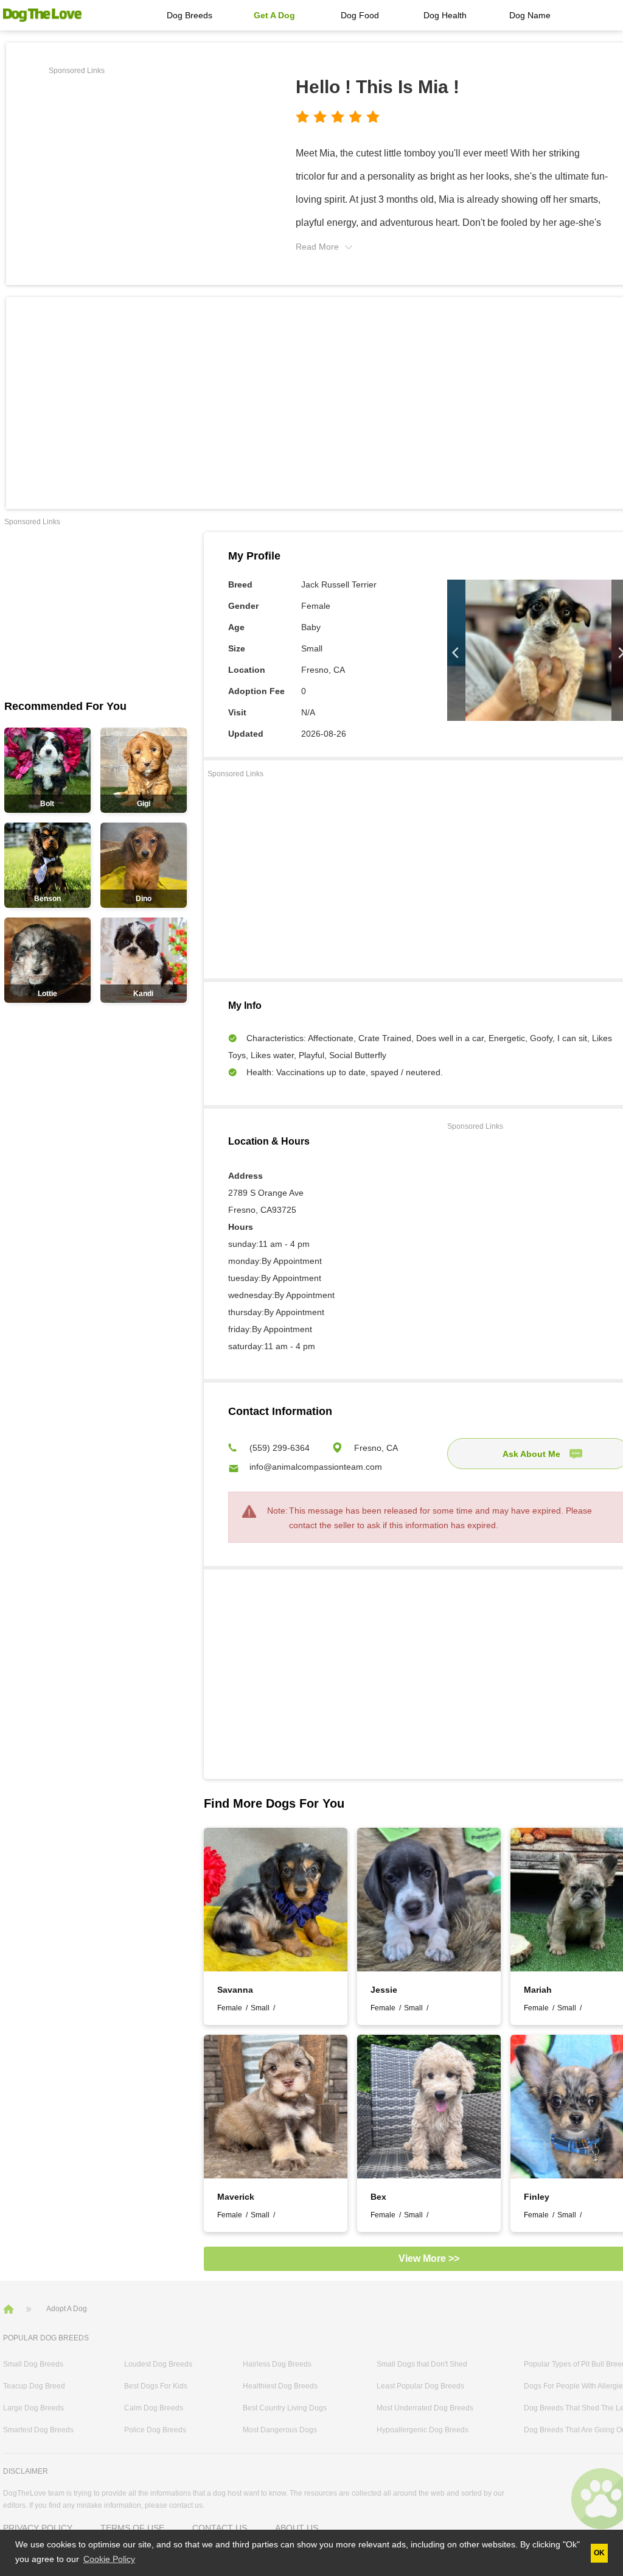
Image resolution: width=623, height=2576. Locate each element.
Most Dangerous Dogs (280, 2430)
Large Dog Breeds (33, 2408)
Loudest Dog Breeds (158, 2364)
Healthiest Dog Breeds (280, 2386)
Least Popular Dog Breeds (420, 2386)
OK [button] (599, 2553)
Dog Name (530, 15)
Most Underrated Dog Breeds (425, 2408)
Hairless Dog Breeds (277, 2364)
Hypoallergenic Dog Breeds (423, 2430)
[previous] (456, 653)
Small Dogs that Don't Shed (422, 2364)
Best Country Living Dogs (285, 2408)
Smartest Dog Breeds (38, 2430)
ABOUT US (297, 2528)
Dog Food (360, 15)
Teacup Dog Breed (34, 2386)
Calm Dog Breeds (154, 2408)
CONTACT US (220, 2528)
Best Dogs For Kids (156, 2386)
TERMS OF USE (132, 2528)
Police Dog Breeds (155, 2430)
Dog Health (445, 15)
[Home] (10, 2308)
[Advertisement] (151, 164)
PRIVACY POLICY (38, 2528)
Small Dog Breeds (33, 2364)
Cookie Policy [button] (109, 2559)
